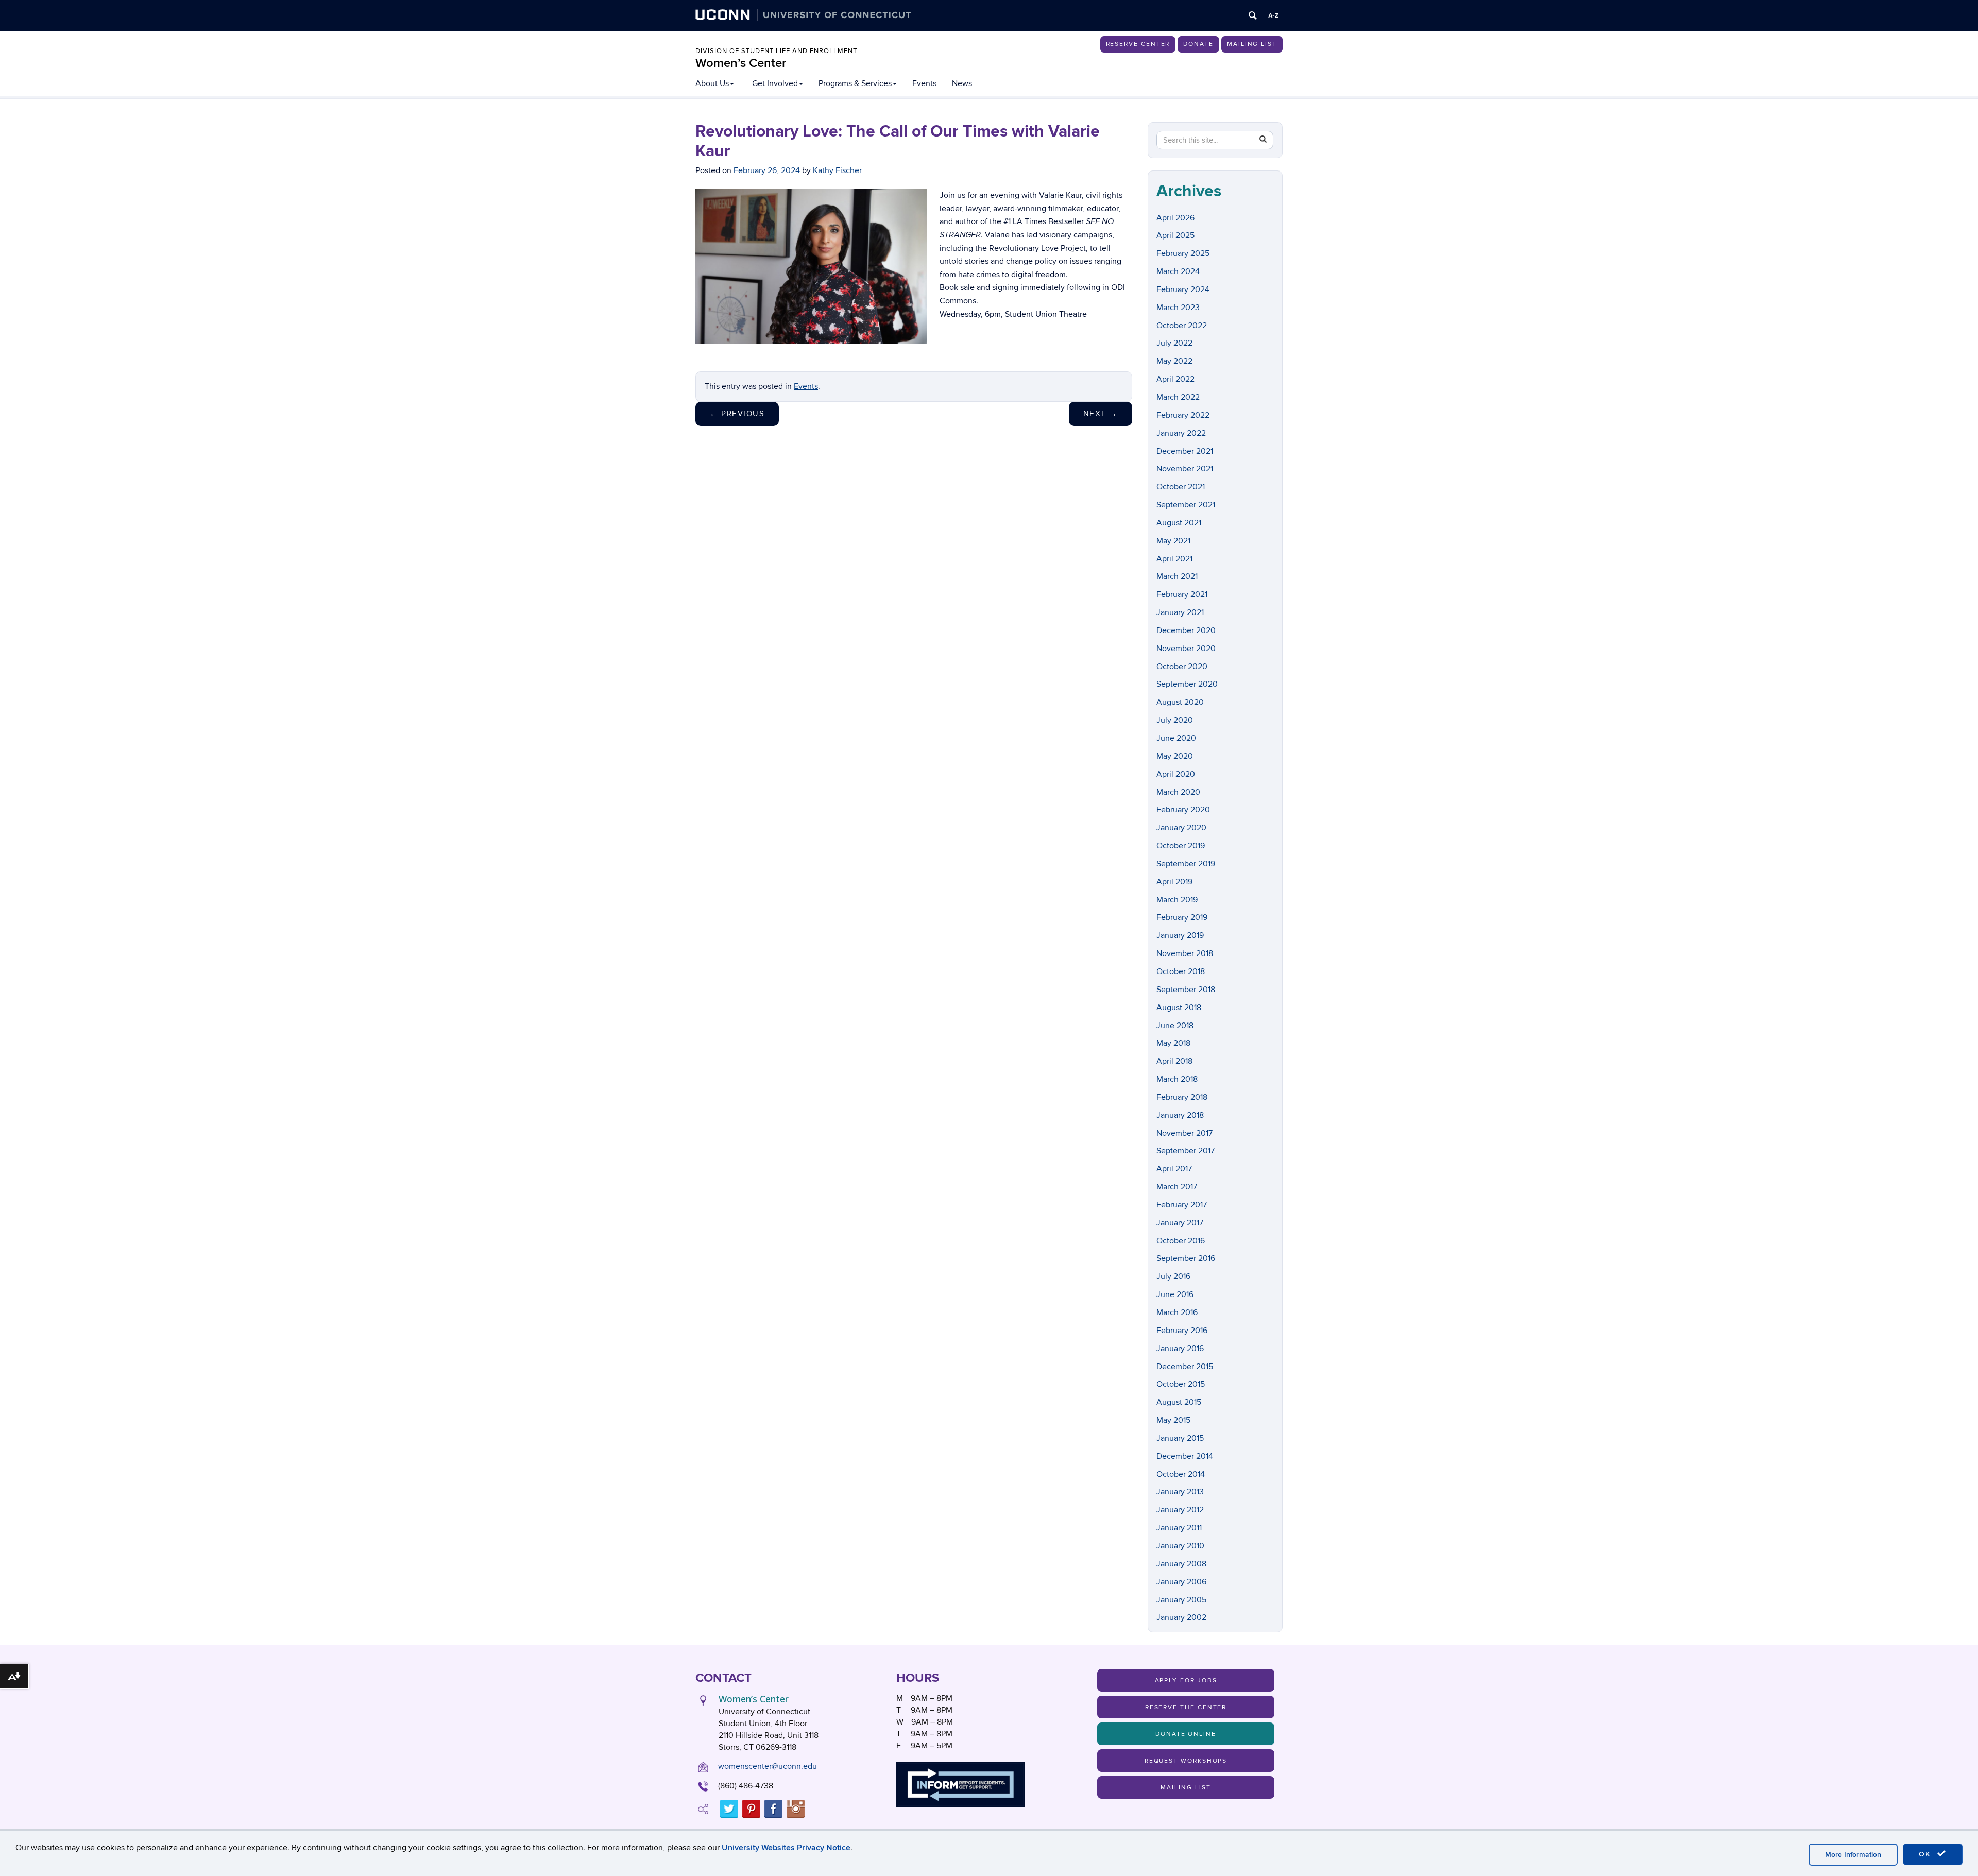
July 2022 (1174, 343)
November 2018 (1185, 953)
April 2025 (1175, 235)
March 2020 (1178, 792)
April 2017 (1174, 1169)
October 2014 (1181, 1474)
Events (924, 83)
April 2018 (1174, 1061)
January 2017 (1180, 1223)
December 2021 (1185, 451)
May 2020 (1175, 756)
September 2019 (1186, 864)
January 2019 (1180, 935)
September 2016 (1186, 1258)
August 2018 (1179, 1008)
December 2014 (1185, 1456)
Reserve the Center (1186, 1707)
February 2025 (1183, 253)
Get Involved (775, 83)
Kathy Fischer (837, 170)
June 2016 (1175, 1294)
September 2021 (1186, 505)
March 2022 (1178, 397)
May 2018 (1173, 1043)
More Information (1853, 1855)
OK (1926, 1854)
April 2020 (1176, 774)
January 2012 (1180, 1510)
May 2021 (1173, 541)
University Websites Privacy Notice (786, 1848)
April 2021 (1174, 559)
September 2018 (1186, 990)
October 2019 (1181, 846)
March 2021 (1177, 576)
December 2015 (1185, 1367)
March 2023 (1178, 308)
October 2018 (1181, 971)
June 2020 (1176, 738)
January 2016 (1180, 1349)
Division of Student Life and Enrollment (776, 51)
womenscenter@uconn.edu (768, 1766)
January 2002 (1181, 1617)
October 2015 (1181, 1384)
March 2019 (1177, 900)
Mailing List (1252, 44)
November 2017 (1184, 1133)
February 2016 (1182, 1331)
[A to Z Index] (1273, 15)
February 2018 (1182, 1097)
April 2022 (1175, 379)
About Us (712, 83)
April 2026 (1175, 218)
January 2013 (1180, 1492)
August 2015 (1179, 1402)
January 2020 (1181, 828)
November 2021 (1185, 469)
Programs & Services (855, 83)
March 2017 (1177, 1187)
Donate (1198, 44)
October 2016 (1181, 1241)
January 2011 (1179, 1528)
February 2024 (1183, 289)
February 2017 (1182, 1205)
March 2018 (1177, 1079)
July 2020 (1175, 720)
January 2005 (1181, 1600)
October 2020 (1182, 667)
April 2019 (1174, 882)
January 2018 (1180, 1115)
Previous (737, 414)
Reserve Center (1138, 44)
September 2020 (1187, 684)
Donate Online (1186, 1734)
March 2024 (1178, 271)
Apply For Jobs (1186, 1681)
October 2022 (1182, 326)
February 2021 (1182, 594)
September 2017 (1186, 1151)
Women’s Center (741, 63)
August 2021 (1179, 523)
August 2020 (1180, 702)
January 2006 (1181, 1582)
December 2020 (1186, 630)
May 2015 (1173, 1420)
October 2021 (1181, 487)
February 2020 (1183, 810)
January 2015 (1180, 1438)
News (962, 83)
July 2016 (1173, 1276)
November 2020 (1186, 649)
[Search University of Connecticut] (1253, 15)
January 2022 (1181, 433)
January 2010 (1180, 1546)
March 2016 (1177, 1312)
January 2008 (1181, 1564)
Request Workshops (1186, 1761)
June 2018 (1175, 1026)
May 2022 (1174, 361)
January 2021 (1180, 612)
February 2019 (1182, 917)
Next (1101, 414)
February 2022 (1183, 415)
